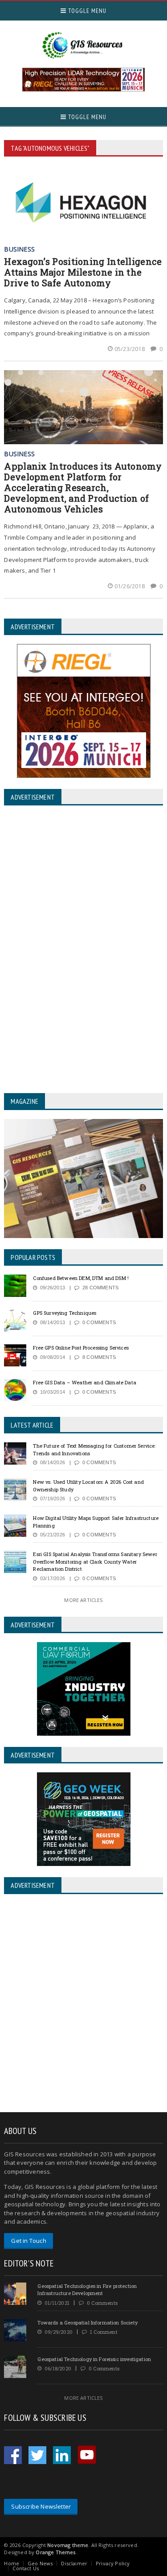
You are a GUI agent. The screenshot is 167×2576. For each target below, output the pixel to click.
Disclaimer (74, 2563)
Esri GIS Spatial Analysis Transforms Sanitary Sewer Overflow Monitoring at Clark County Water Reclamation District (95, 1561)
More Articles (83, 1600)
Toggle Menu (86, 11)
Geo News (40, 2563)
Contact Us (26, 2568)
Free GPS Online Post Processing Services (81, 1348)
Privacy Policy (113, 2563)
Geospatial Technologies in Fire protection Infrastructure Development (87, 2290)
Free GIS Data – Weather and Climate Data (85, 1382)
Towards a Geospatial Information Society (88, 2322)
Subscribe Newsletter (41, 2506)
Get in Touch (29, 2241)
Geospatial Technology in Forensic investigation (94, 2359)
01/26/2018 (130, 586)
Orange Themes (55, 2552)
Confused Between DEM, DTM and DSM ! (81, 1278)
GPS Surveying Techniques (65, 1313)
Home (12, 2563)
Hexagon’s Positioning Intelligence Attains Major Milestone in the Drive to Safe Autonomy (83, 272)
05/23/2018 (130, 349)
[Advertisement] (83, 2004)
